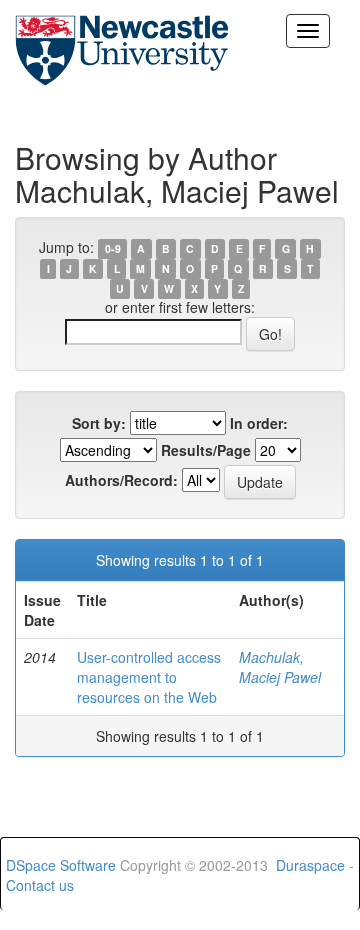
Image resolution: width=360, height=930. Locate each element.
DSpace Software (61, 865)
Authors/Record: (121, 480)
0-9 (113, 248)
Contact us (40, 885)
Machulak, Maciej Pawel (280, 667)
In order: (259, 423)
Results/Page (206, 450)
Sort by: (99, 423)
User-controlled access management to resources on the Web (149, 677)
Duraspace (310, 865)
